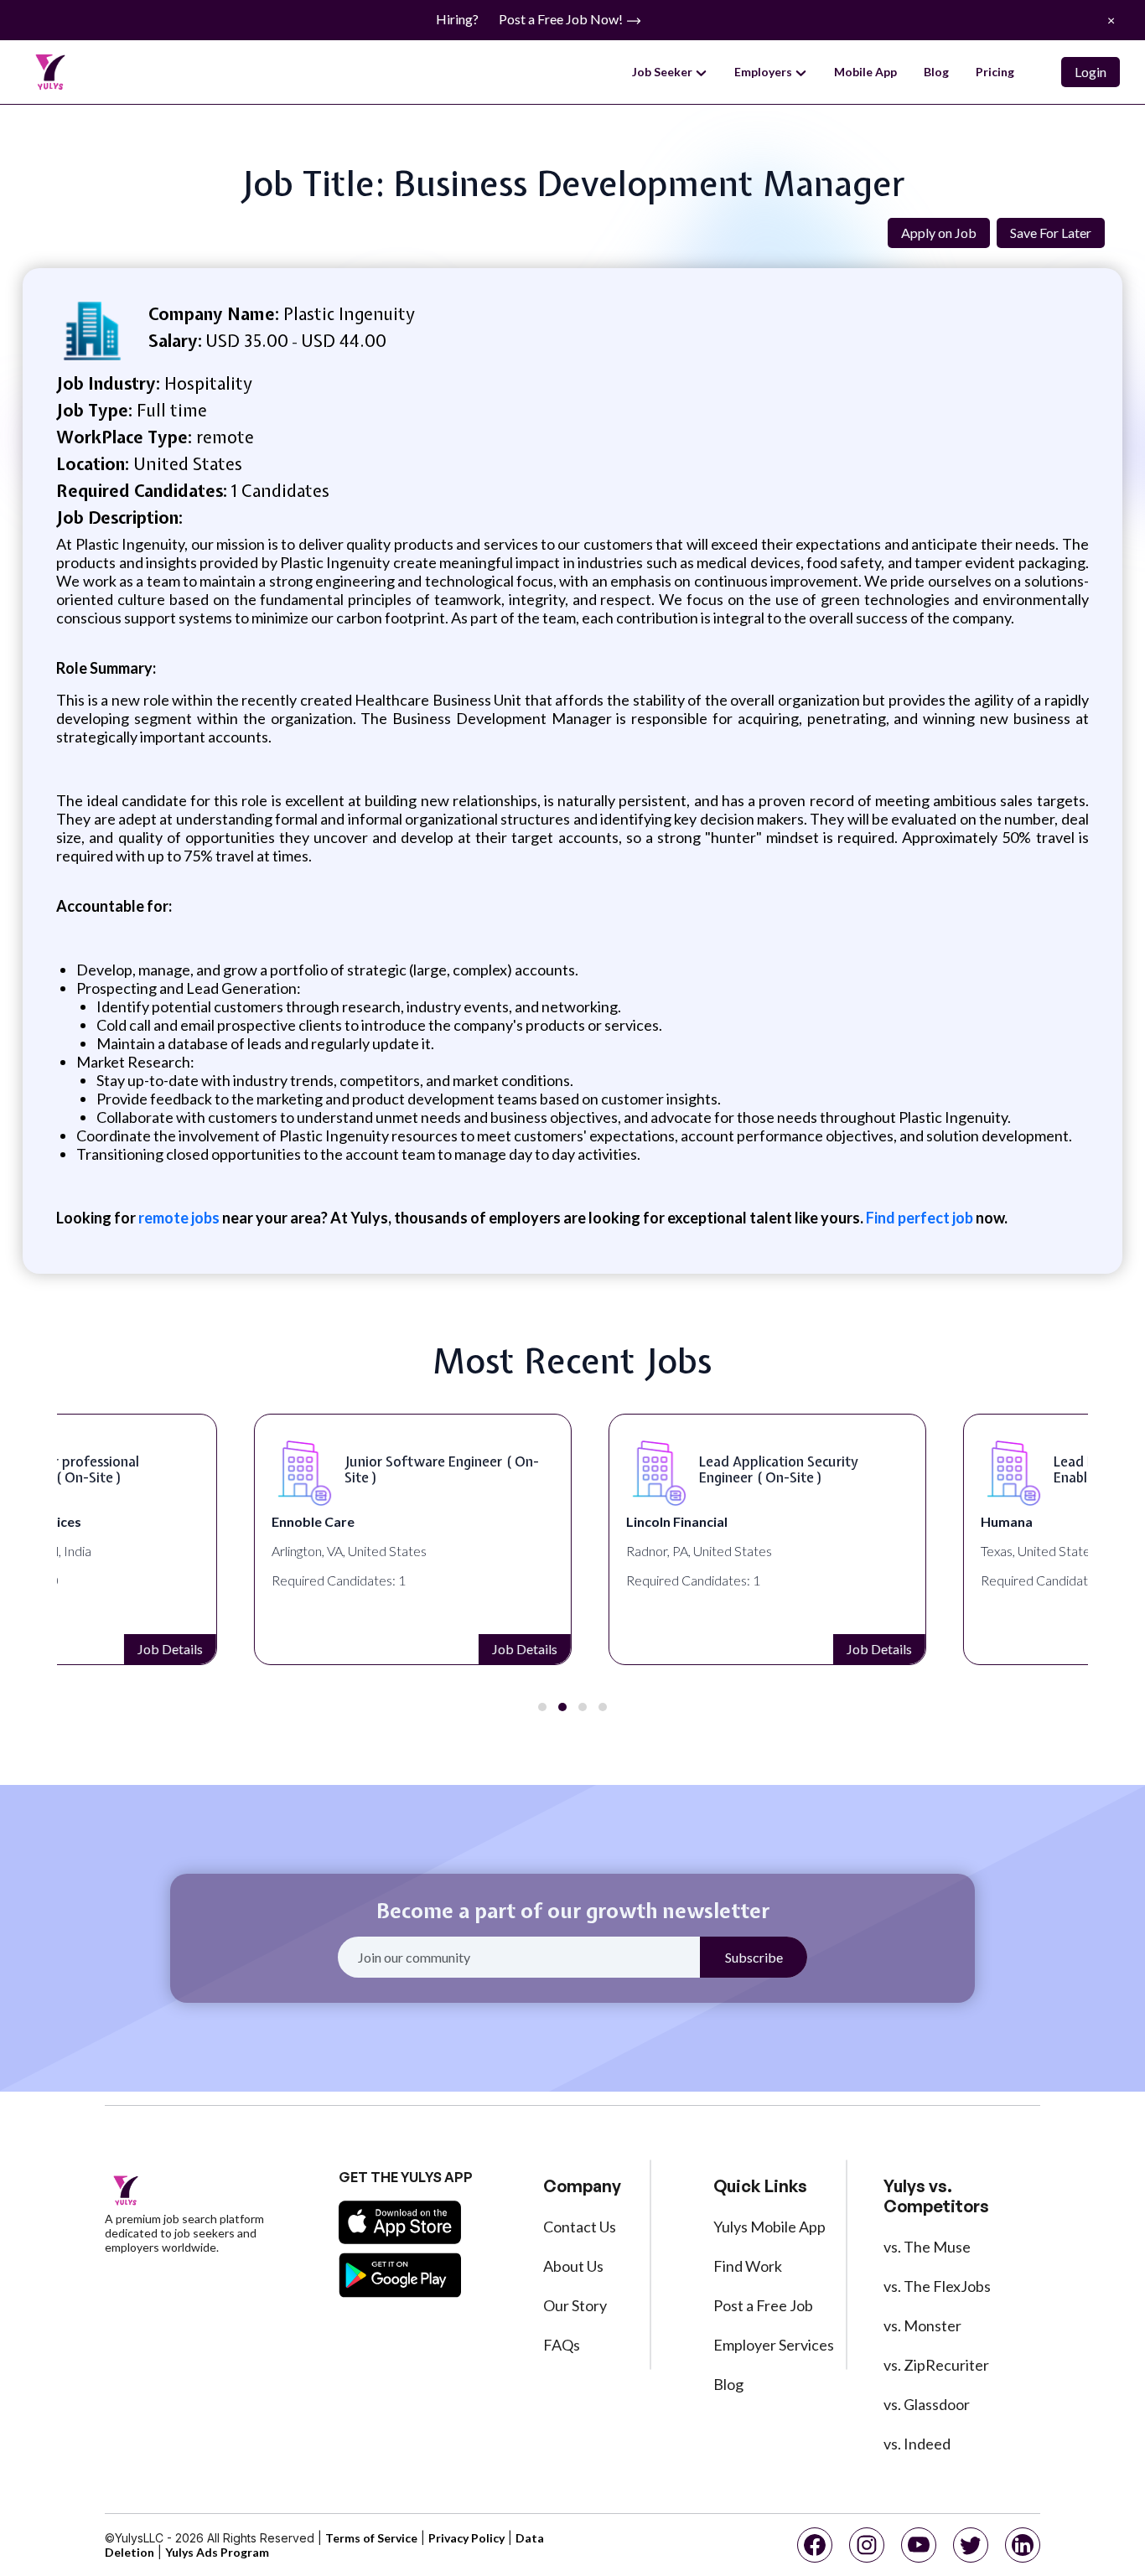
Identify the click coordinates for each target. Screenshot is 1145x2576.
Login (1091, 72)
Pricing (995, 72)
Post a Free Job (763, 2305)
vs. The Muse (927, 2247)
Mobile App (865, 72)
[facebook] (815, 2545)
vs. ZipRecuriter (936, 2365)
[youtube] (919, 2545)
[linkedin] (1023, 2545)
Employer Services (774, 2345)
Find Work (748, 2266)
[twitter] (971, 2545)
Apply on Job (939, 233)
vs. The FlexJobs (937, 2286)
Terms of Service (371, 2538)
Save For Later (1051, 233)
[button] (542, 1707)
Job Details (328, 1649)
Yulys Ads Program (217, 2552)
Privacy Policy (466, 2538)
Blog (936, 72)
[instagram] (867, 2545)
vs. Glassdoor (927, 2404)
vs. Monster (922, 2325)
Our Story (575, 2305)
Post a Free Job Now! (562, 19)
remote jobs (179, 1218)
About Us (573, 2266)
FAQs (562, 2345)
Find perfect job (920, 1218)
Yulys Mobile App (769, 2227)
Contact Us (580, 2227)
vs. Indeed (917, 2444)
